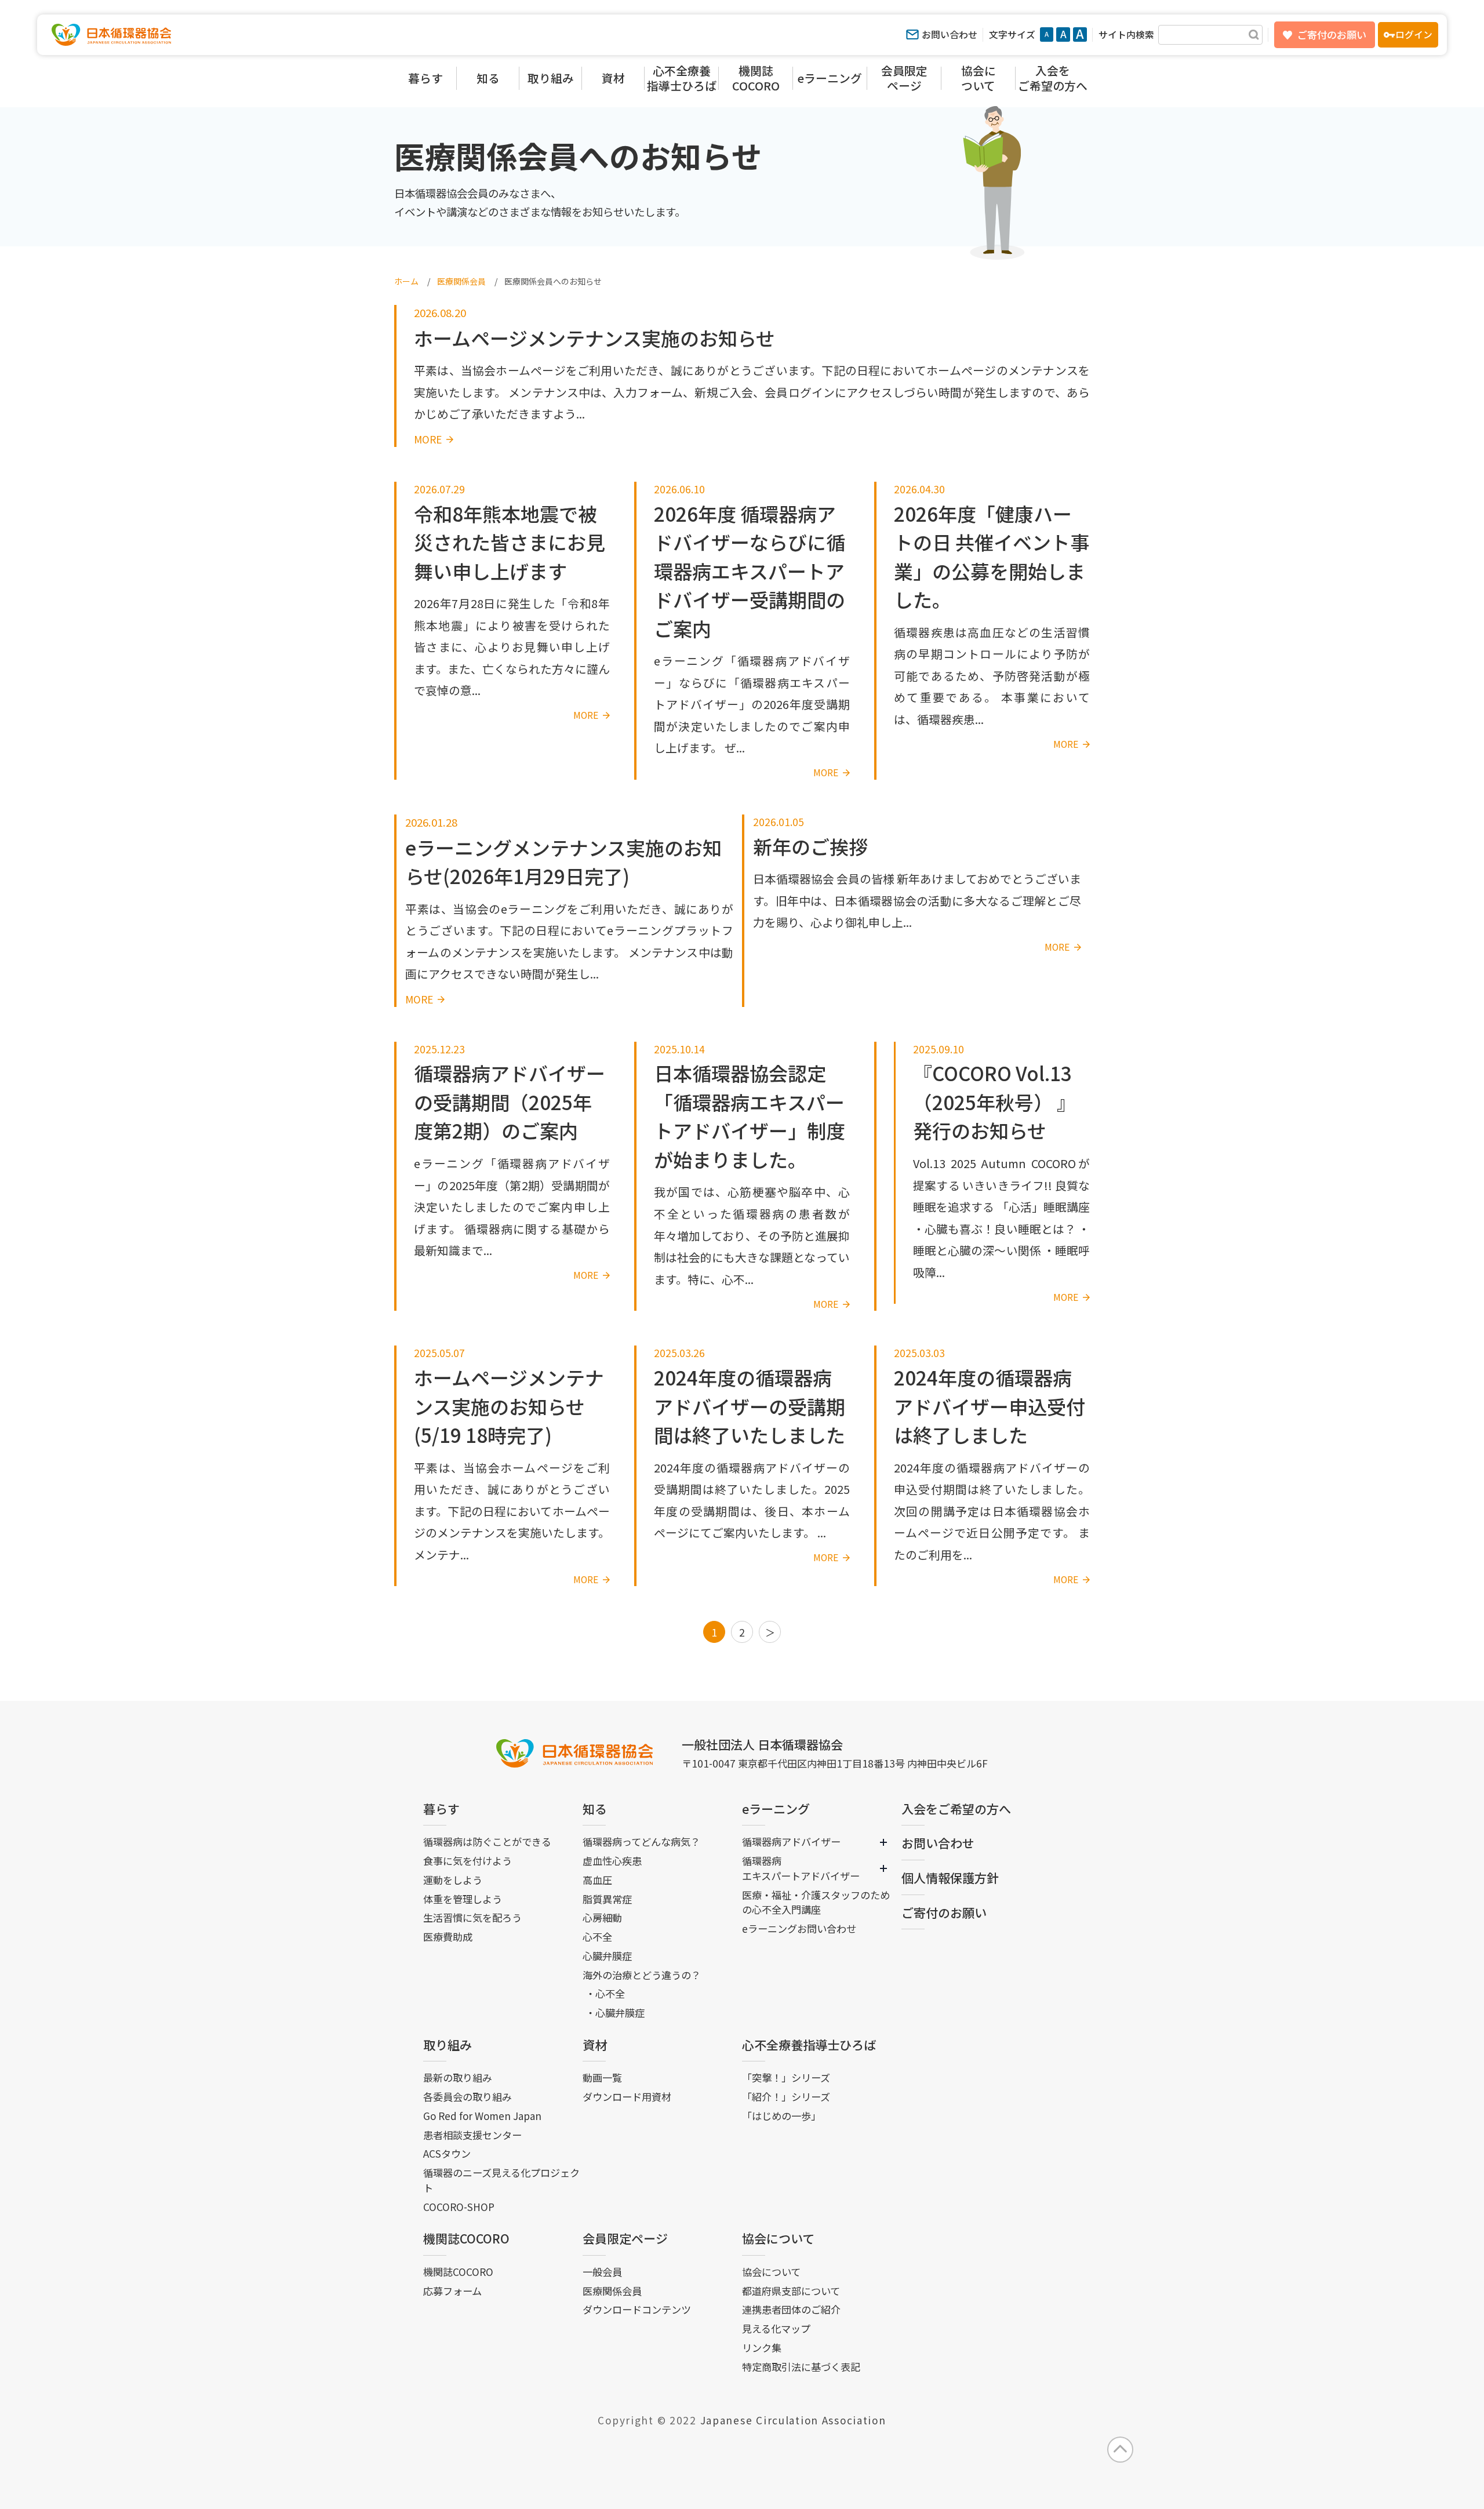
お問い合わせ (950, 34)
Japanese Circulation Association (793, 2420)
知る (595, 1809)
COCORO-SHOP (459, 2207)
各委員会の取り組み (468, 2097)
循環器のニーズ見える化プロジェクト (501, 2180)
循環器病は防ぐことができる (487, 1841)
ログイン (1414, 34)
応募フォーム (452, 2291)
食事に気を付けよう (468, 1861)
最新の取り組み (458, 2077)
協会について (778, 2238)
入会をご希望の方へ (956, 1809)
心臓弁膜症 (607, 1956)
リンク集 (762, 2348)
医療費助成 (448, 1937)
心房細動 (602, 1917)
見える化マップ (776, 2328)
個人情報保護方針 (950, 1878)
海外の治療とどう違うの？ (642, 1975)
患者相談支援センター (472, 2135)
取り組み (448, 2045)
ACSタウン (447, 2153)
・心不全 (605, 1993)
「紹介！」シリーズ (786, 2097)
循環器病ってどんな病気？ (641, 1841)
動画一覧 (602, 2077)
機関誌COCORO (466, 2238)
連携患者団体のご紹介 (791, 2309)
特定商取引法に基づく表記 (801, 2367)
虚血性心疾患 (612, 1861)
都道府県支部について (791, 2291)
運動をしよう (453, 1880)
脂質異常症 (607, 1899)
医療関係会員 (612, 2291)
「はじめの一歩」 (781, 2116)
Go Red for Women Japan (482, 2116)
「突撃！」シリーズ (786, 2077)
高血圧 (597, 1880)
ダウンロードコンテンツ (637, 2309)
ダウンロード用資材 (627, 2097)
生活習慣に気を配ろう (472, 1917)
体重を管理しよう (463, 1899)
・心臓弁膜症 (615, 2012)
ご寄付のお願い (1332, 34)
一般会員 (602, 2272)
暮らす (441, 1809)
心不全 (597, 1937)
